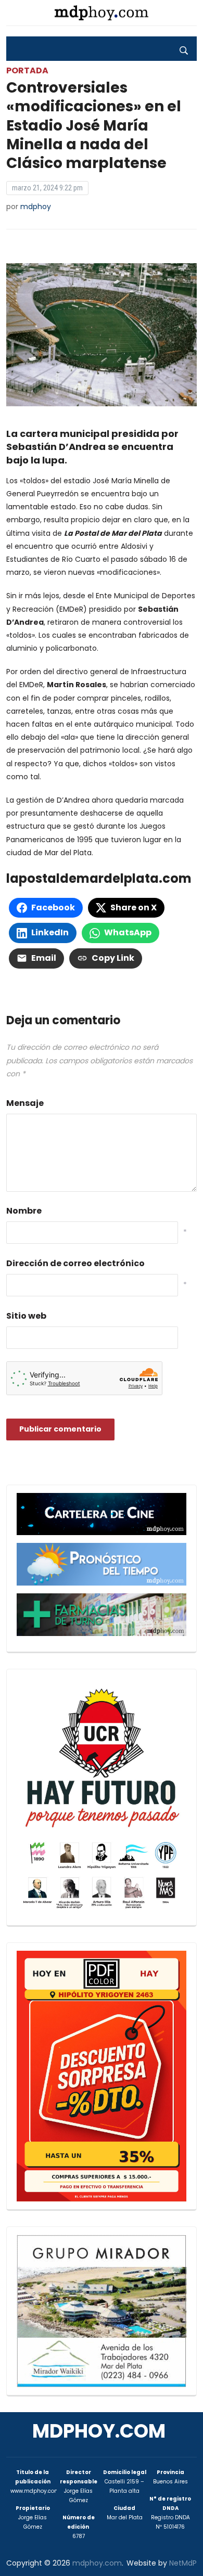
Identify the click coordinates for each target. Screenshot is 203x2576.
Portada (27, 70)
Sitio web (26, 1316)
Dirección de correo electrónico (75, 1263)
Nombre (24, 1211)
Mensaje (25, 1103)
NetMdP (183, 2563)
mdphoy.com (99, 2431)
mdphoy (36, 207)
